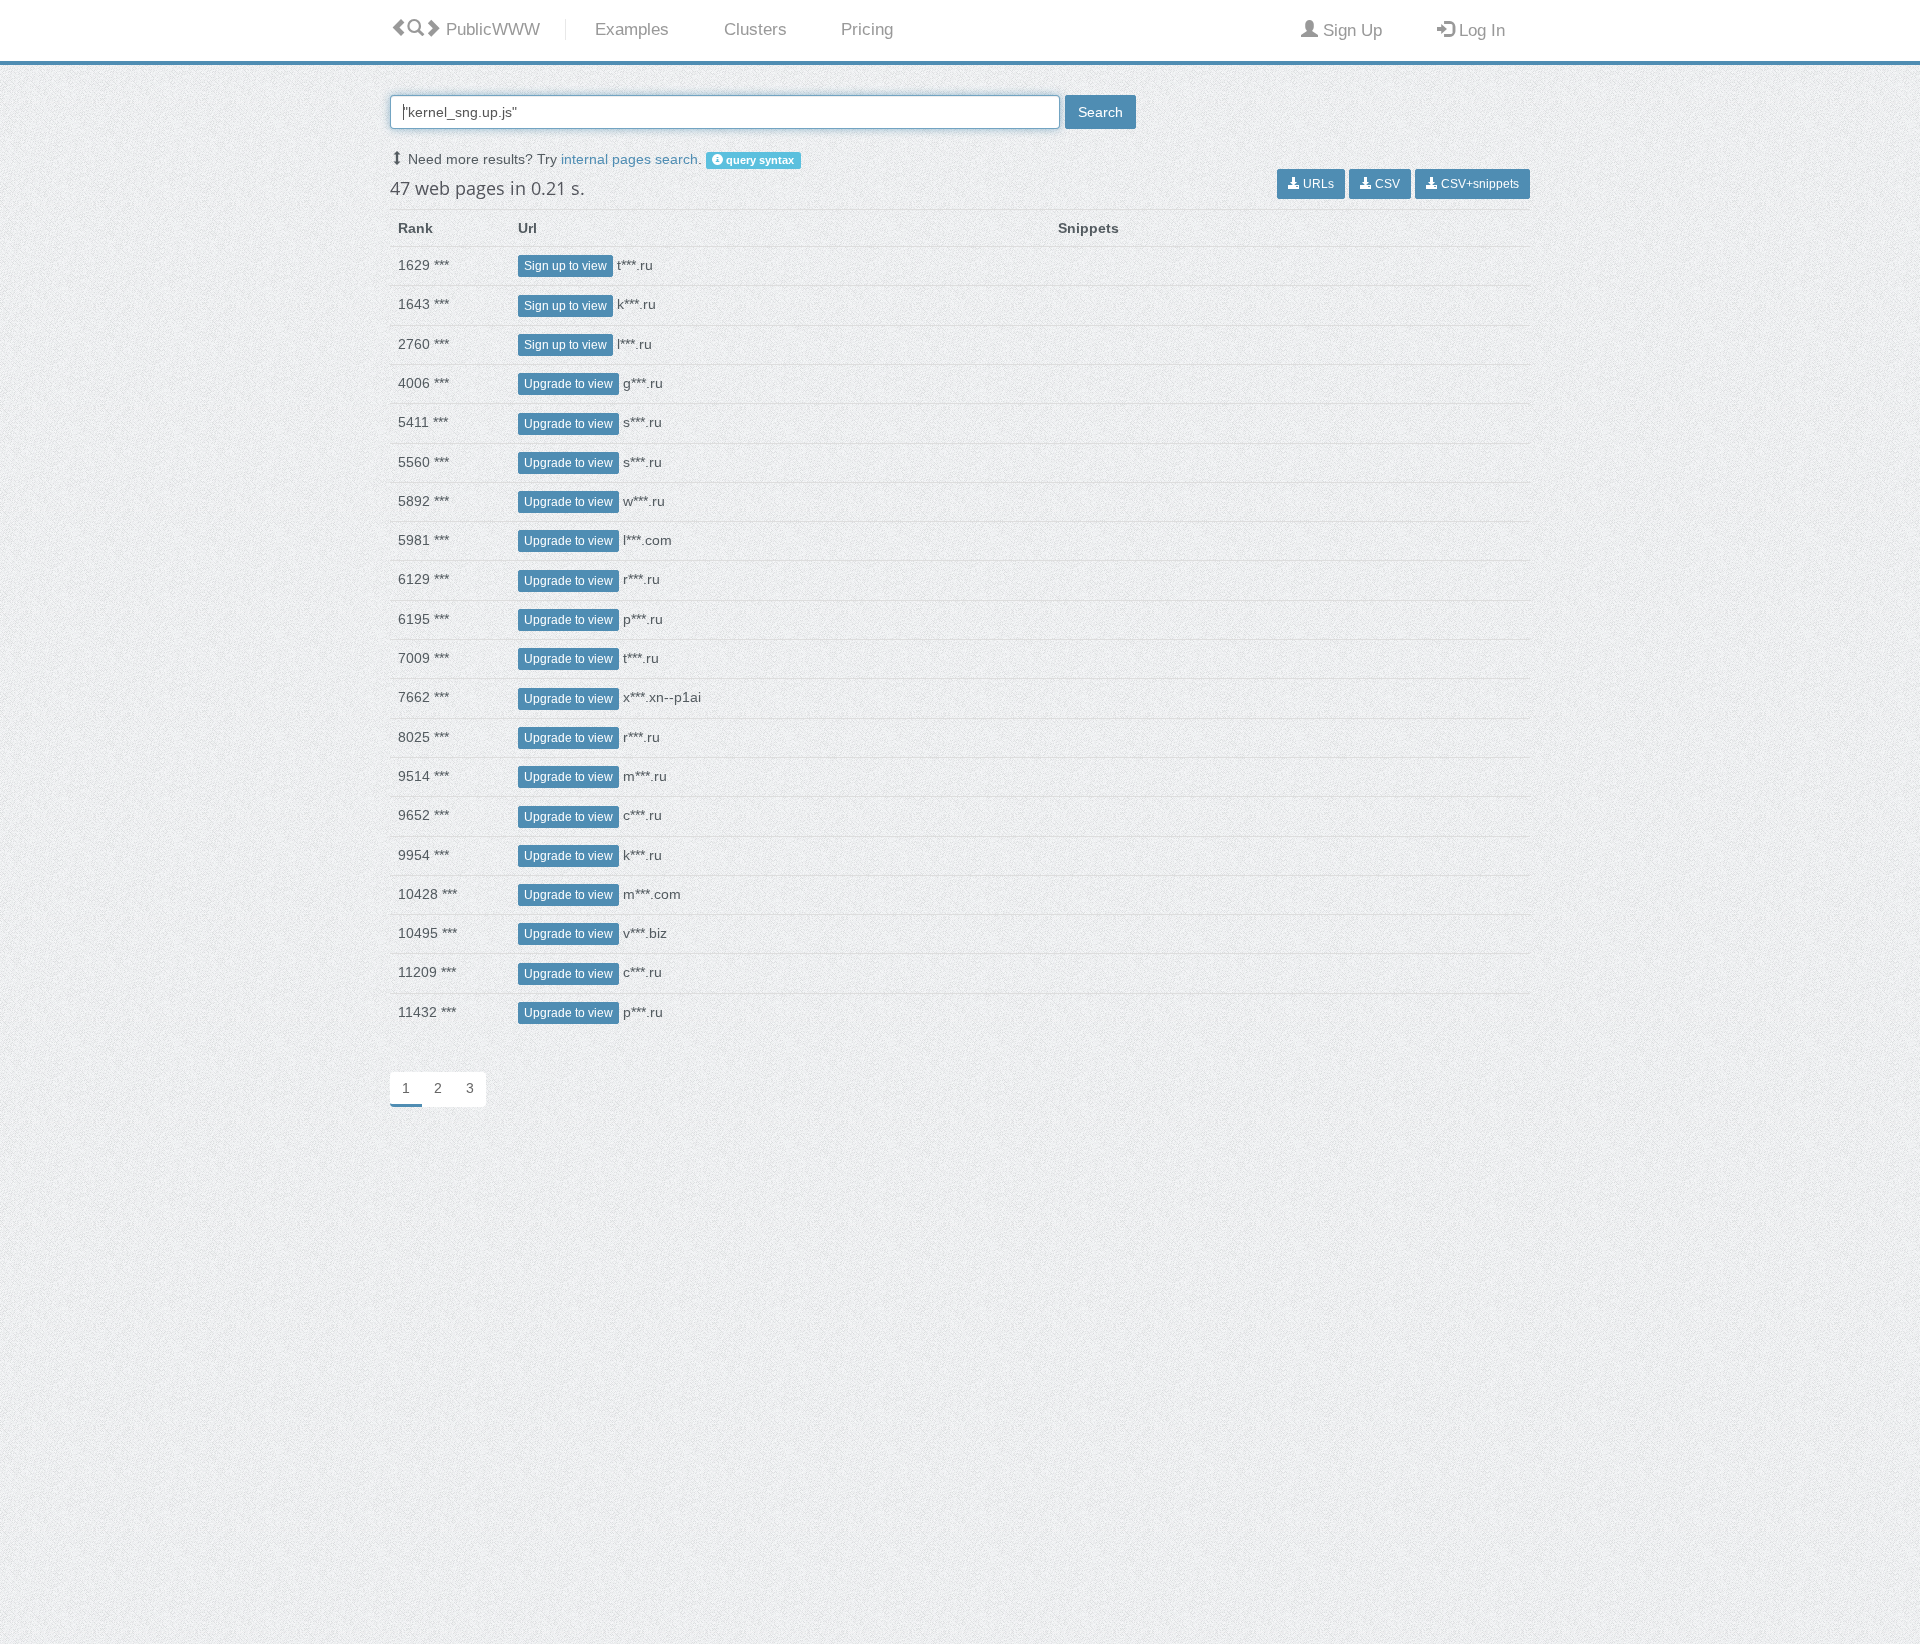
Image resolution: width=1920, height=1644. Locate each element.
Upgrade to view (568, 384)
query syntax (758, 160)
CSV (1386, 184)
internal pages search (629, 159)
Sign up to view (565, 266)
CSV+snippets (1478, 184)
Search (1100, 112)
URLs (1317, 184)
